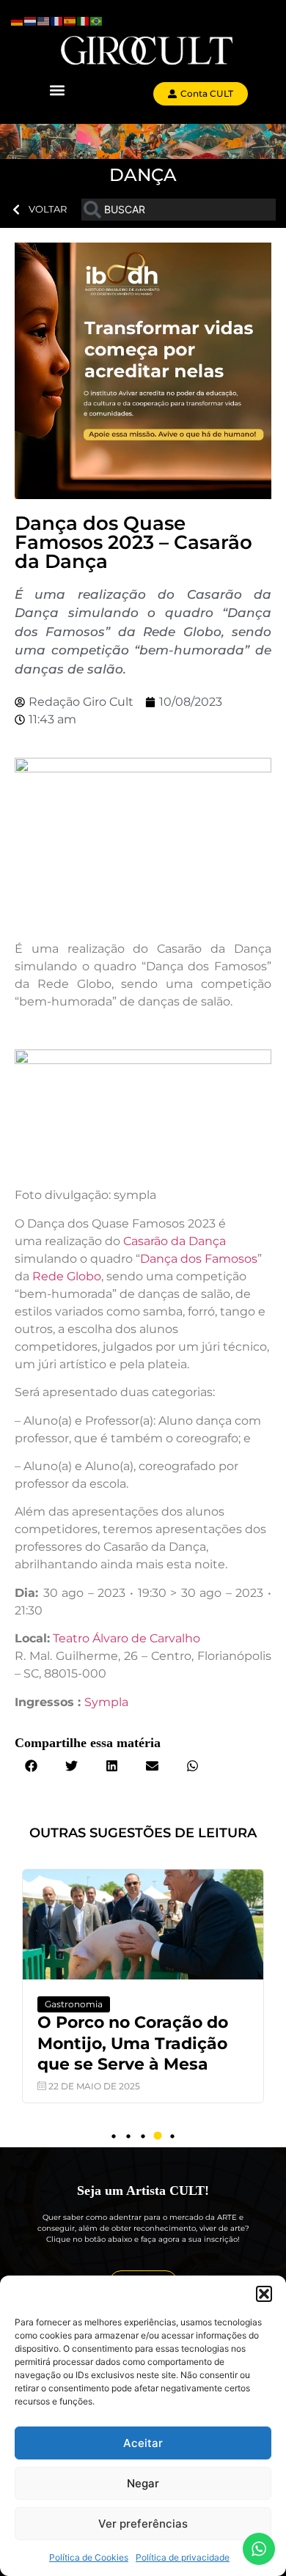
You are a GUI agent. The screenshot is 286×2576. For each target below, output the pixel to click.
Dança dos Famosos (199, 1259)
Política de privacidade (183, 2557)
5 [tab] (172, 2136)
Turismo (98, 2004)
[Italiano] (84, 20)
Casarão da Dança (175, 1241)
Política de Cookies (89, 2557)
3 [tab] (143, 2136)
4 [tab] (158, 2136)
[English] (44, 20)
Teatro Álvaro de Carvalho (126, 1638)
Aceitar (143, 2443)
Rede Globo (67, 1276)
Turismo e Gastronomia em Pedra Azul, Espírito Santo (170, 2043)
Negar (143, 2483)
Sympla (108, 1702)
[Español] (70, 20)
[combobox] (179, 210)
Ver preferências (143, 2524)
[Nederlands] (31, 20)
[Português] (97, 20)
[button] (264, 2294)
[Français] (57, 20)
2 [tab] (128, 2136)
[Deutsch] (18, 20)
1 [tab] (114, 2136)
